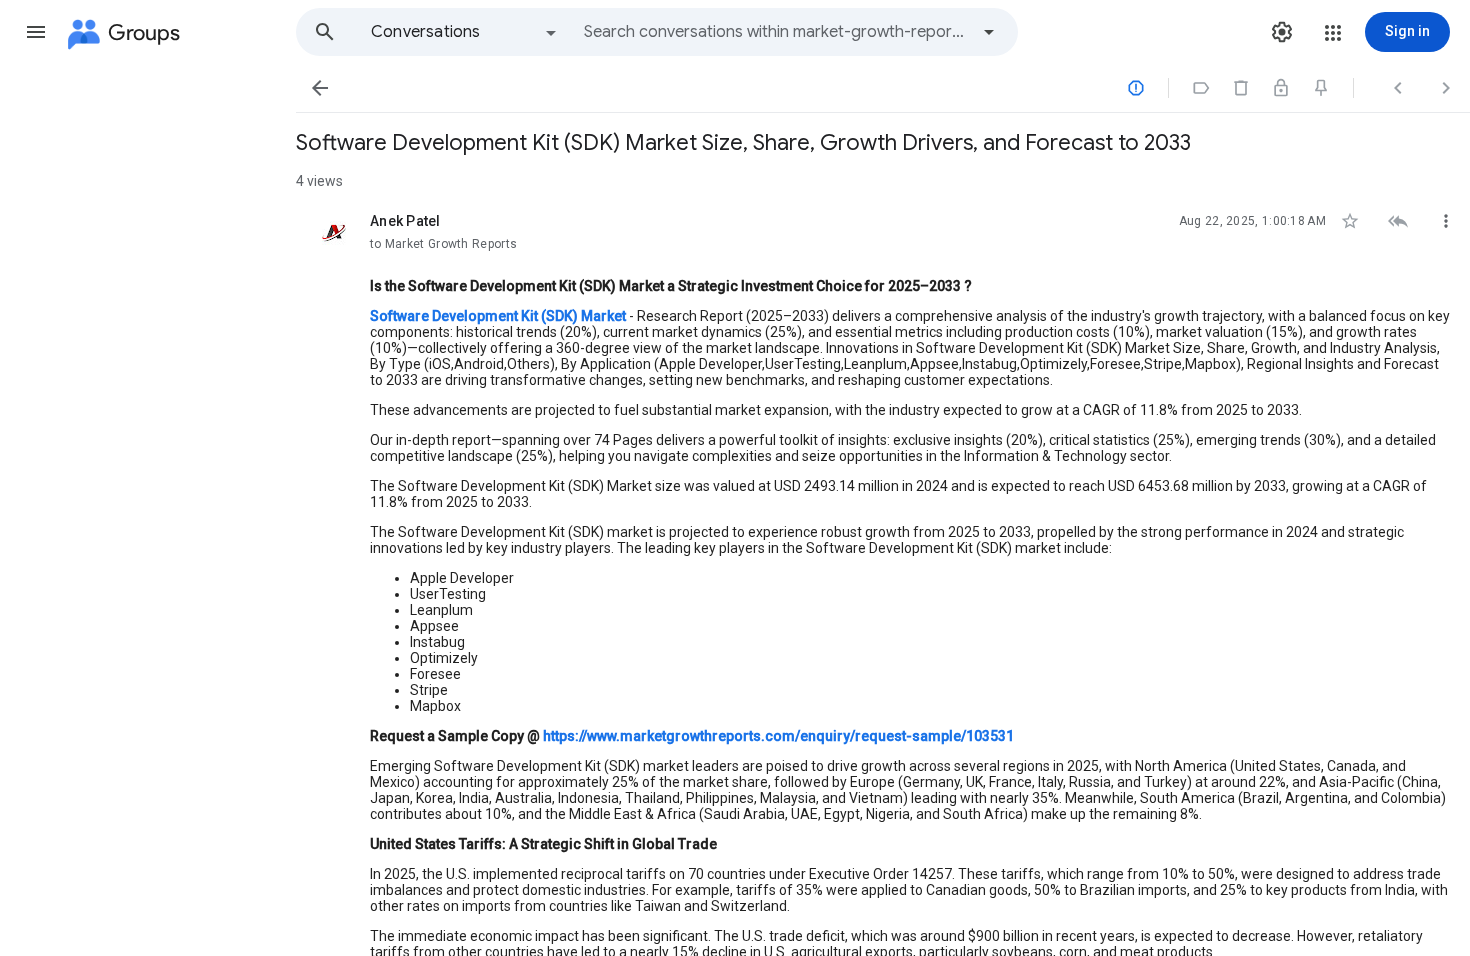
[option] (465, 32)
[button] (36, 32)
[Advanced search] (989, 32)
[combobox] (776, 32)
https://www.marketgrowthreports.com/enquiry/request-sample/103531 (778, 736)
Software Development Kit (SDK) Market (498, 316)
